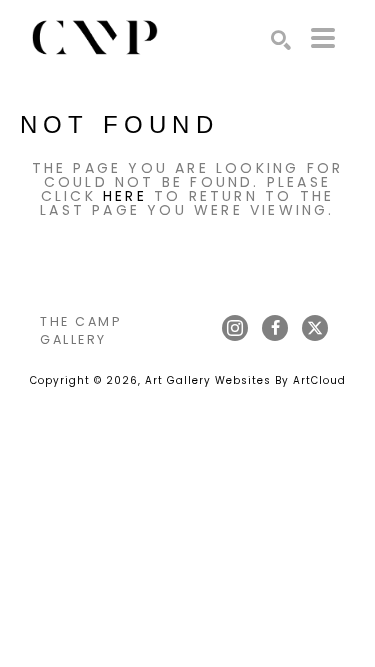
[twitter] (315, 328)
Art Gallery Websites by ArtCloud (245, 380)
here (125, 196)
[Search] (281, 40)
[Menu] (323, 38)
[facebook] (275, 328)
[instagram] (235, 328)
